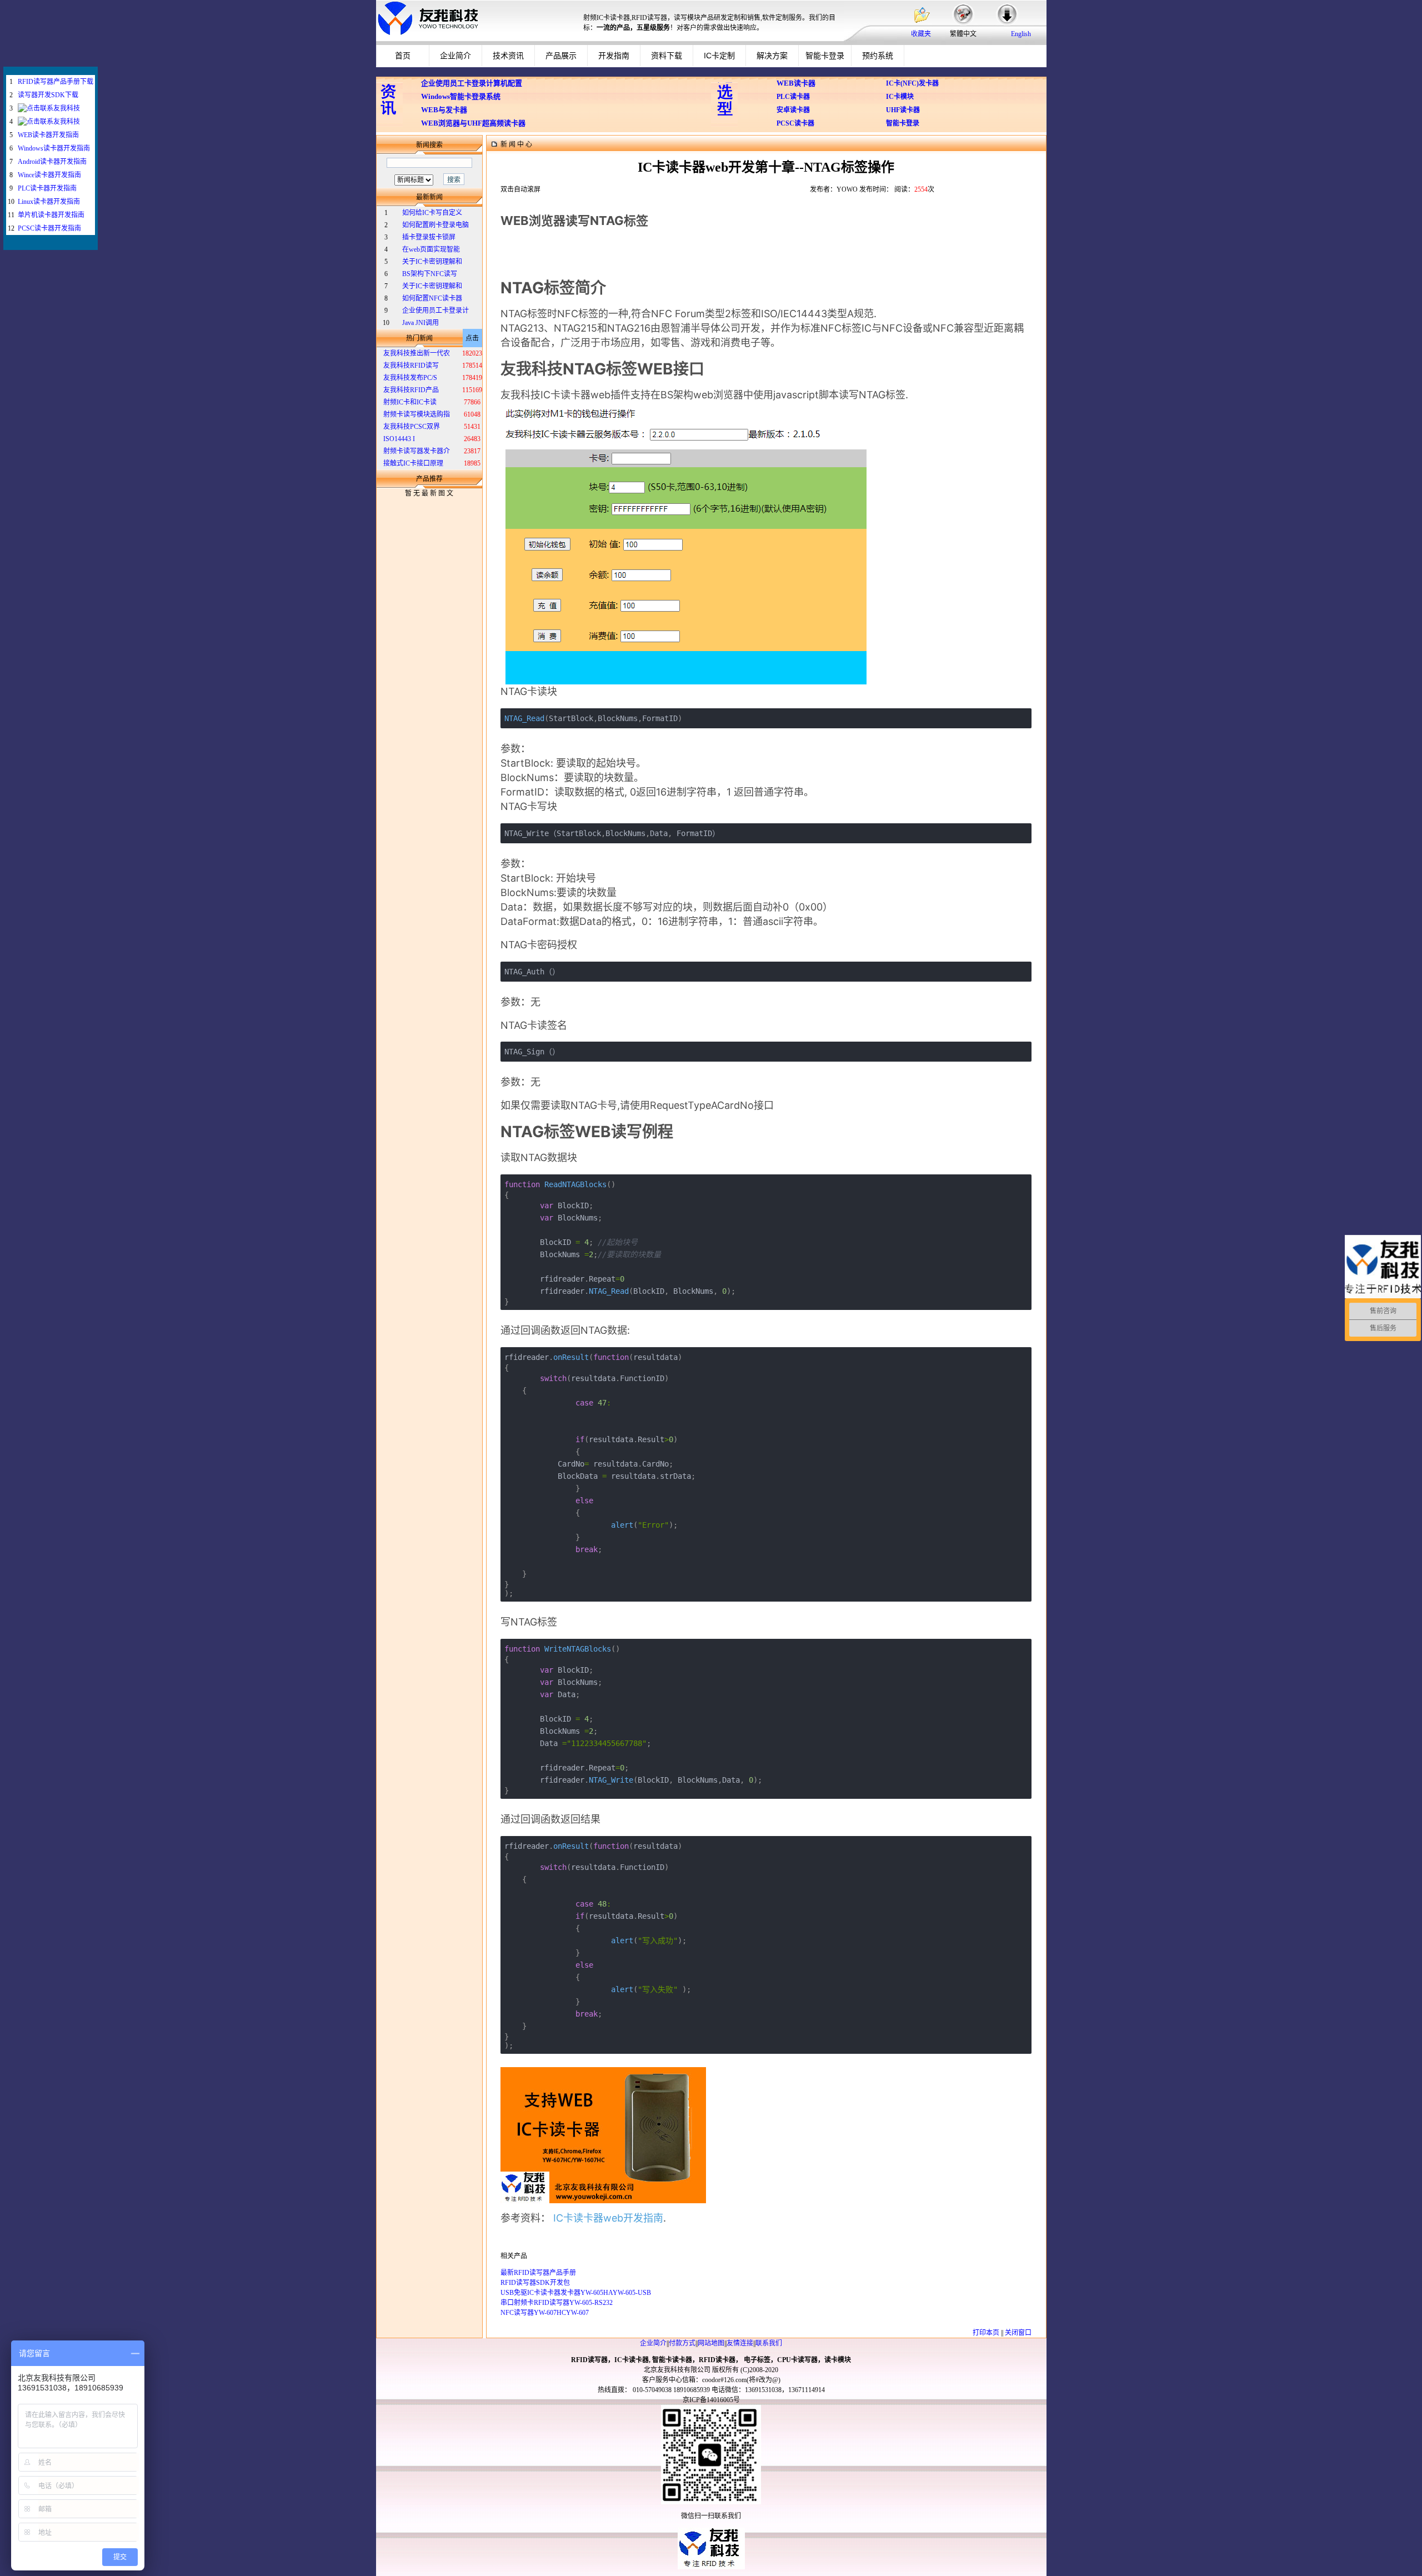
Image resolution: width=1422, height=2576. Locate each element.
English (1021, 34)
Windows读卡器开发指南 (54, 148)
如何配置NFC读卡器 (432, 298)
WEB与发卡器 (444, 110)
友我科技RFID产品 (411, 390)
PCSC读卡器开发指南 (49, 228)
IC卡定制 (719, 56)
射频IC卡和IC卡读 (410, 402)
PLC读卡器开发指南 (47, 188)
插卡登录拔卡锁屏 (429, 237)
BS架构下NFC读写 (430, 274)
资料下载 (667, 56)
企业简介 (455, 56)
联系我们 (769, 2343)
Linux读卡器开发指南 (49, 202)
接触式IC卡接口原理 (413, 463)
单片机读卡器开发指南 (51, 215)
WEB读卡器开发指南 (48, 135)
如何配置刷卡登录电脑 (435, 225)
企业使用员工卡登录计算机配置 (472, 83)
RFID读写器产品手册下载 (56, 82)
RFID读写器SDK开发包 (535, 2283)
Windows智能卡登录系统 (461, 96)
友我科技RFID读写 (411, 366)
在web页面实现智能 (431, 249)
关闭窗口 (1018, 2333)
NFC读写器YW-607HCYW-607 (545, 2313)
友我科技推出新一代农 (417, 353)
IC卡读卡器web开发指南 (608, 2218)
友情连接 (740, 2343)
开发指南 (614, 56)
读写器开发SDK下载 (48, 95)
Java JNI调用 (420, 323)
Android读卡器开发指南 (52, 162)
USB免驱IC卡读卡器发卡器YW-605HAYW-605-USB (576, 2293)
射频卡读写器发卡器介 (417, 451)
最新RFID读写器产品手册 (538, 2273)
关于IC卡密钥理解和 (432, 262)
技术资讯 (508, 56)
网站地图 (711, 2343)
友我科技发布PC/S (410, 378)
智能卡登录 (825, 56)
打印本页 (986, 2333)
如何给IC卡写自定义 (432, 213)
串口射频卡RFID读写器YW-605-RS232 (557, 2303)
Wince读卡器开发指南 (49, 175)
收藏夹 (921, 34)
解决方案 (772, 56)
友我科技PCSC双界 (412, 427)
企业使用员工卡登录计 (435, 311)
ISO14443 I (399, 439)
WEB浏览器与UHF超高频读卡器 (473, 123)
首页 (403, 56)
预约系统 (878, 56)
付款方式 (682, 2343)
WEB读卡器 (796, 83)
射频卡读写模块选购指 (417, 414)
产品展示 (561, 56)
